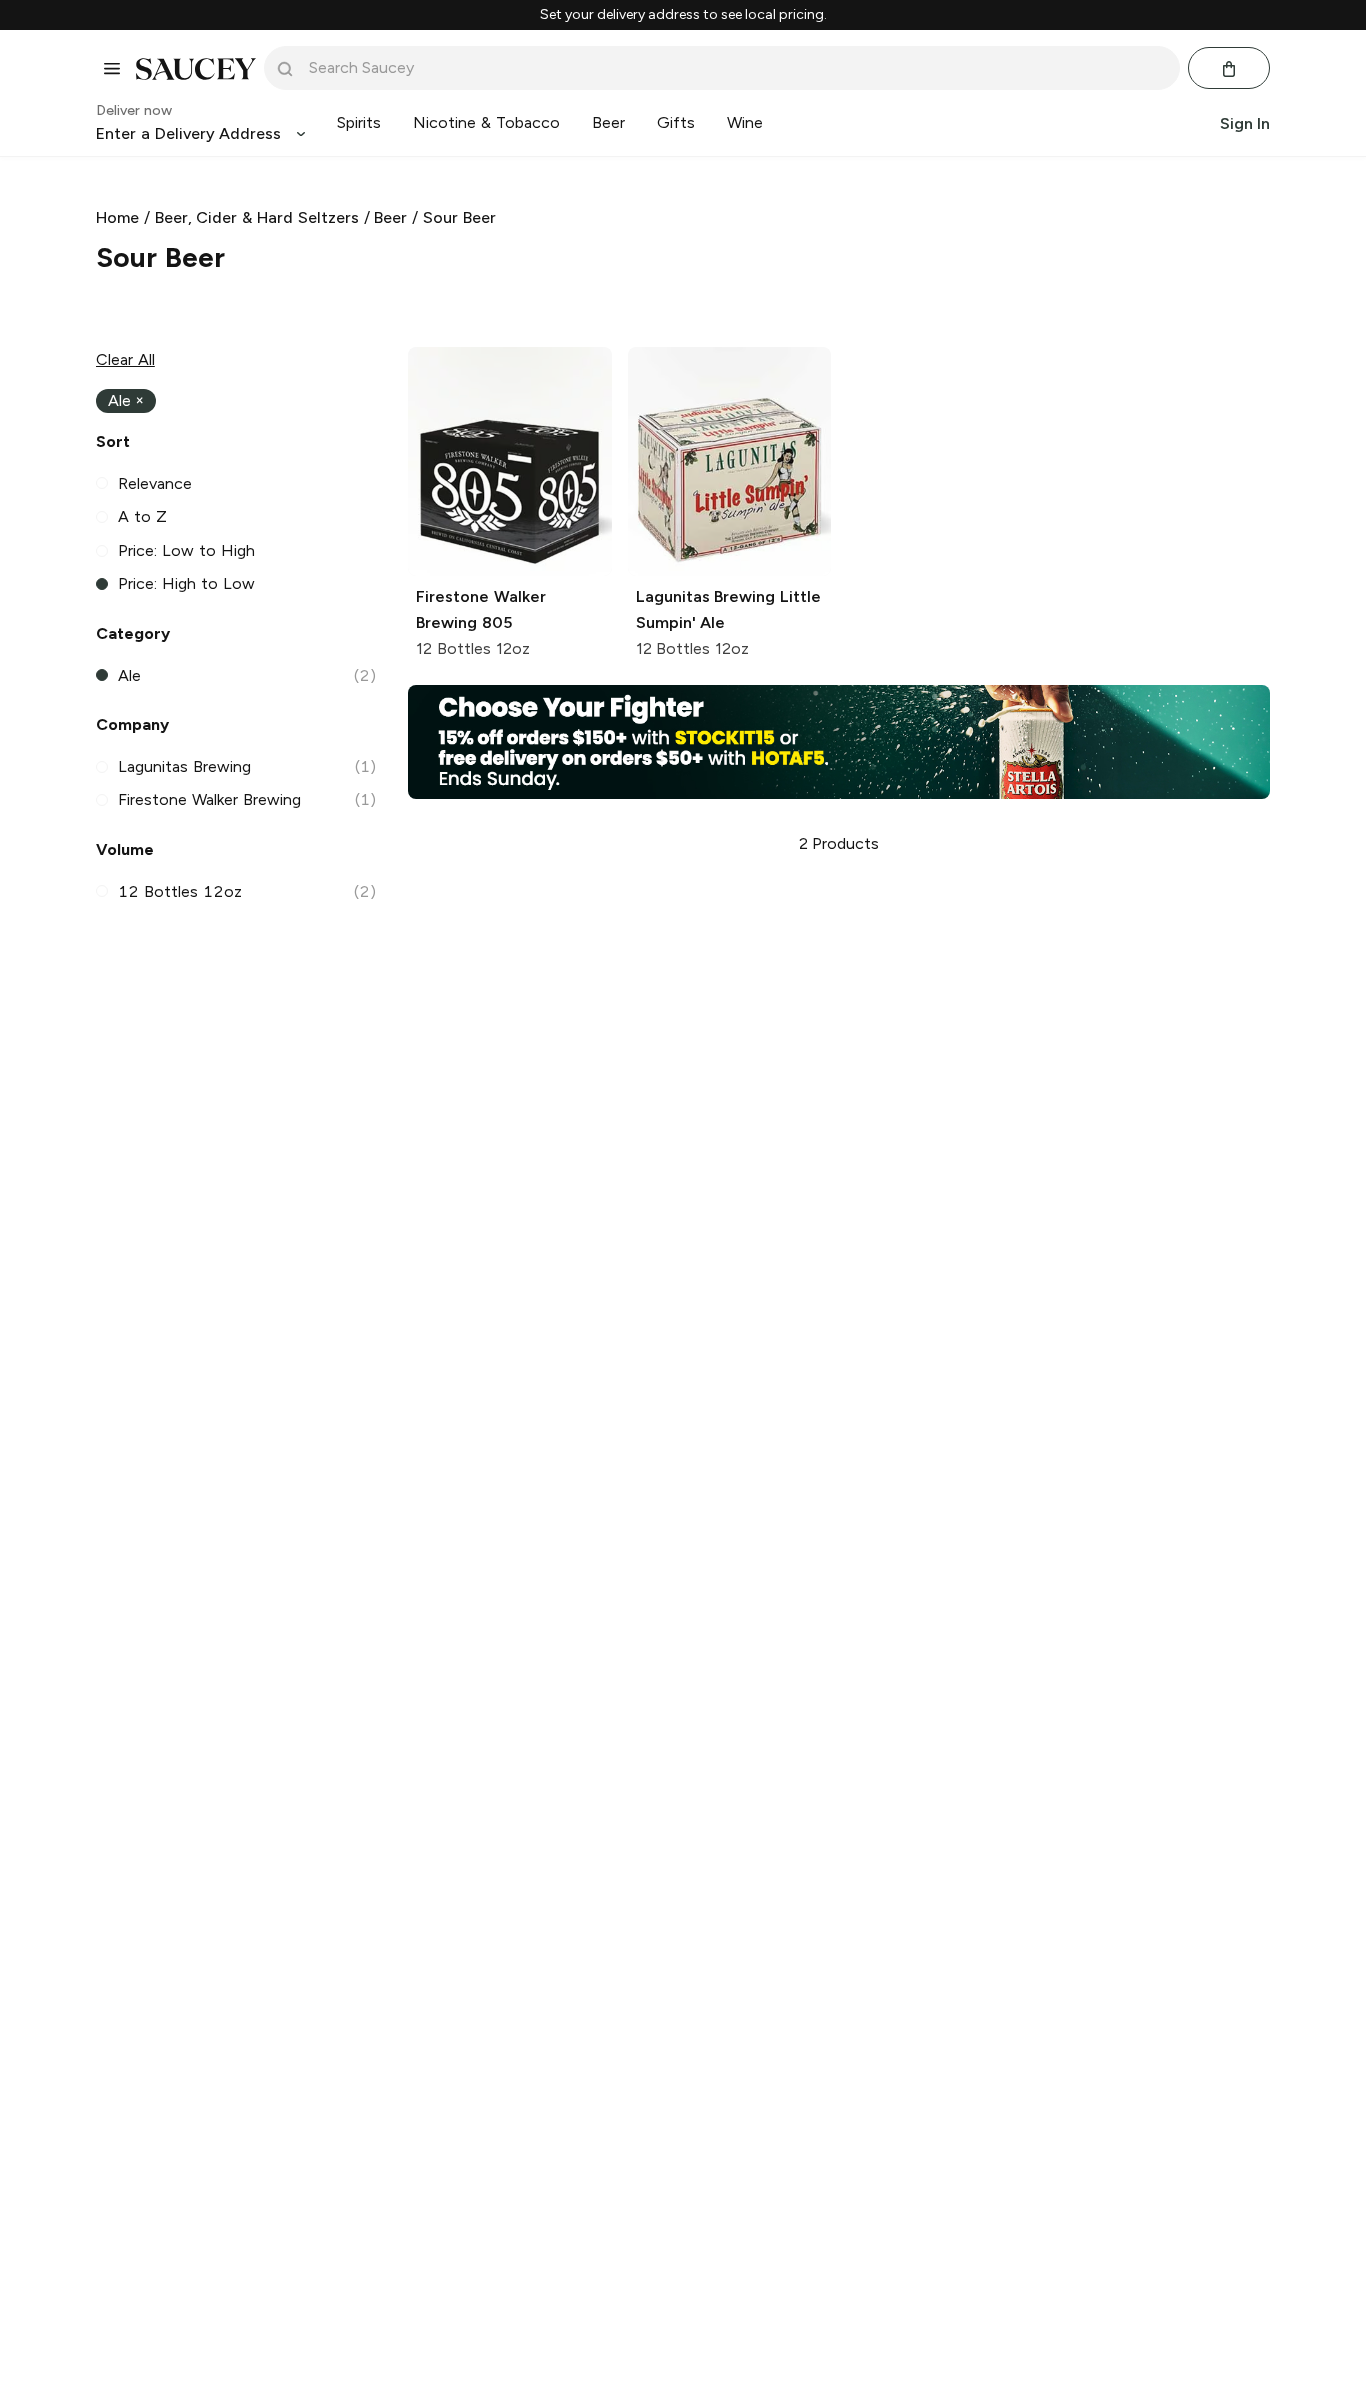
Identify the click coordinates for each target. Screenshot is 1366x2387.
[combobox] (736, 68)
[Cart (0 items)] (1229, 69)
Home (117, 217)
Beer (390, 217)
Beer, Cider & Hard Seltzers (257, 217)
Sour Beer (459, 217)
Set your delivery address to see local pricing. (683, 15)
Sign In (1245, 123)
